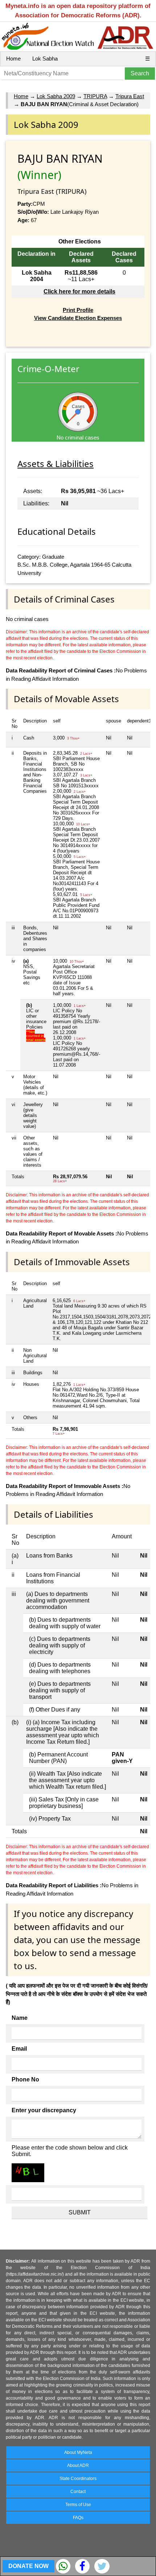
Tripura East (130, 96)
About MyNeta (78, 2452)
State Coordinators (78, 2479)
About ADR (78, 2465)
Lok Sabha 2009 (56, 96)
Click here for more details (79, 291)
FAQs (78, 2518)
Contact (78, 2492)
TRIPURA (95, 96)
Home (13, 59)
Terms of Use (78, 2505)
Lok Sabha (45, 59)
